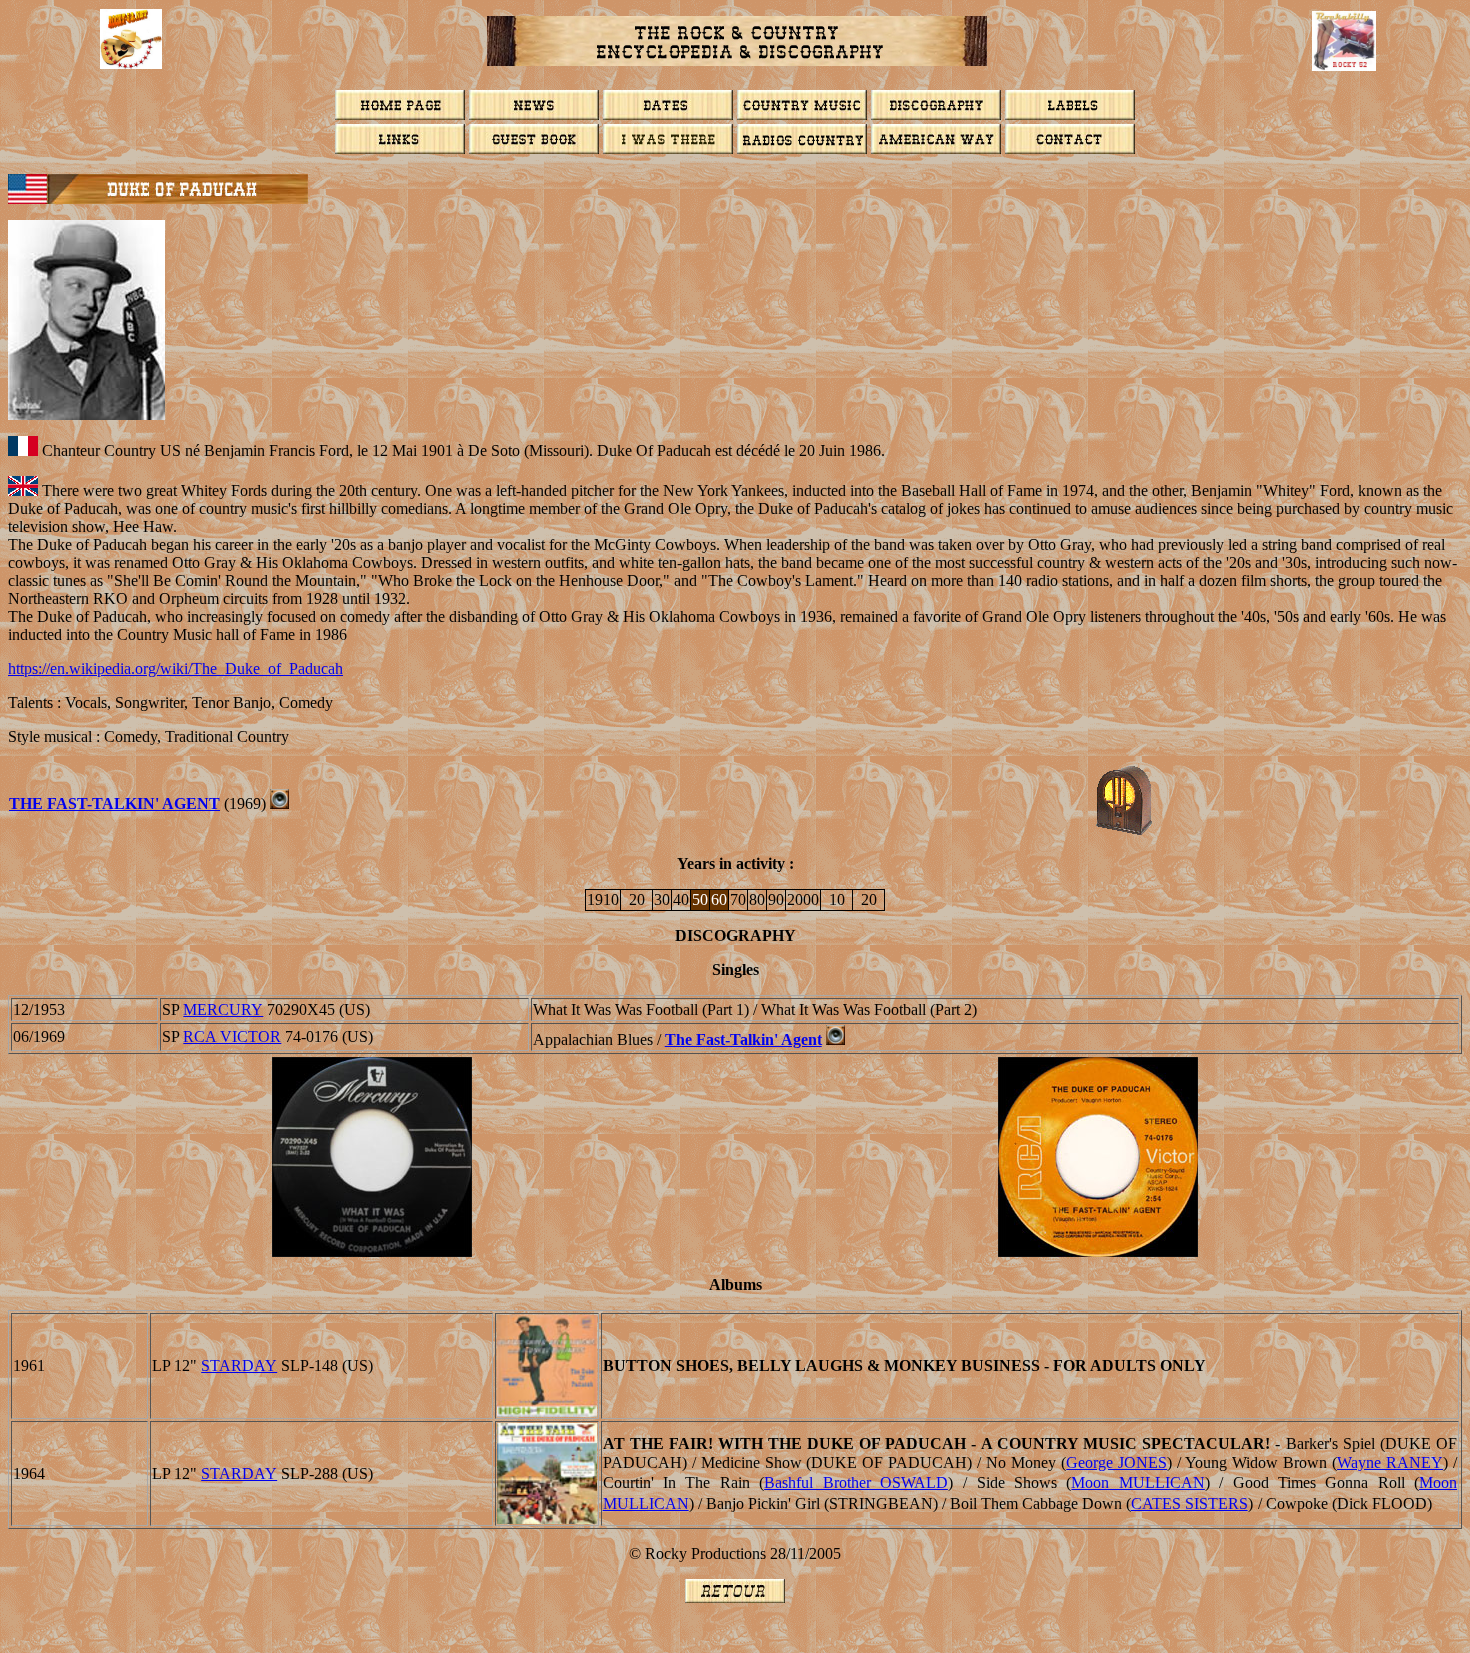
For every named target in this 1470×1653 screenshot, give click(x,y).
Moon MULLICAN (1137, 1482)
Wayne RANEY (1390, 1462)
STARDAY (239, 1365)
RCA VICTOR (232, 1036)
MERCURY (223, 1009)
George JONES (1116, 1462)
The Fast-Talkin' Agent (114, 803)
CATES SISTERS (1189, 1503)
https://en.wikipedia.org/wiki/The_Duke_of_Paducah (175, 668)
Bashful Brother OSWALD (856, 1482)
